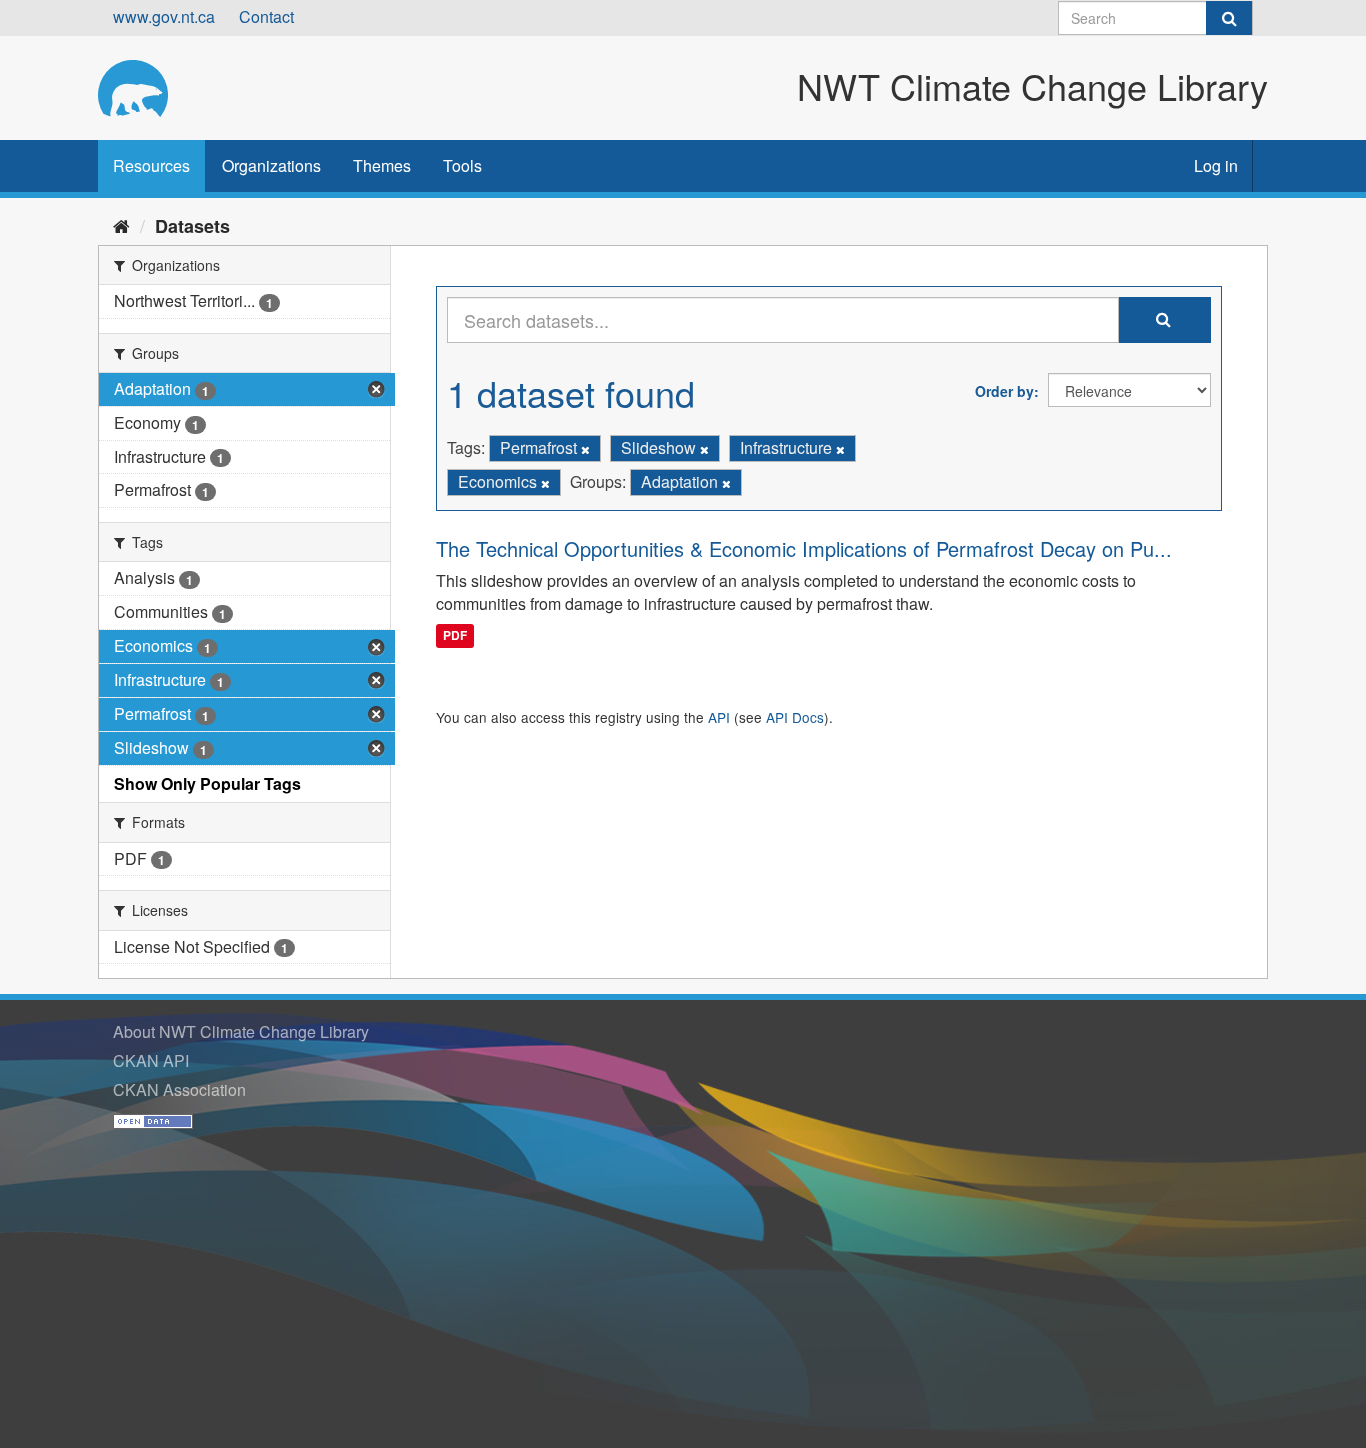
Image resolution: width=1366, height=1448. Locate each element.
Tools (462, 165)
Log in (1216, 165)
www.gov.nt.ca (164, 16)
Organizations (271, 165)
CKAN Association (179, 1089)
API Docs (795, 717)
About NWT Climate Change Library (241, 1031)
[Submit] (1229, 18)
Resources (151, 165)
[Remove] (585, 449)
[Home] (121, 225)
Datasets (192, 226)
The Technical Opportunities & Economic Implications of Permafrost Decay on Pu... (804, 548)
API (719, 717)
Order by (1004, 391)
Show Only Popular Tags (207, 783)
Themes (382, 165)
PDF (455, 635)
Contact (266, 16)
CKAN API (151, 1060)
